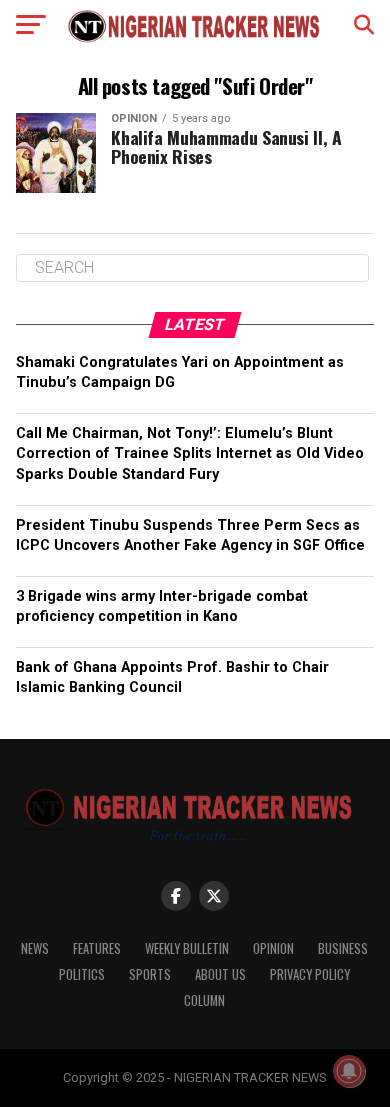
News (35, 948)
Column (204, 1000)
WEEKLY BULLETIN (187, 948)
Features (97, 948)
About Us (220, 974)
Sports (150, 974)
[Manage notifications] (349, 1071)
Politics (82, 974)
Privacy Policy (310, 974)
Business (343, 948)
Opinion (273, 948)
